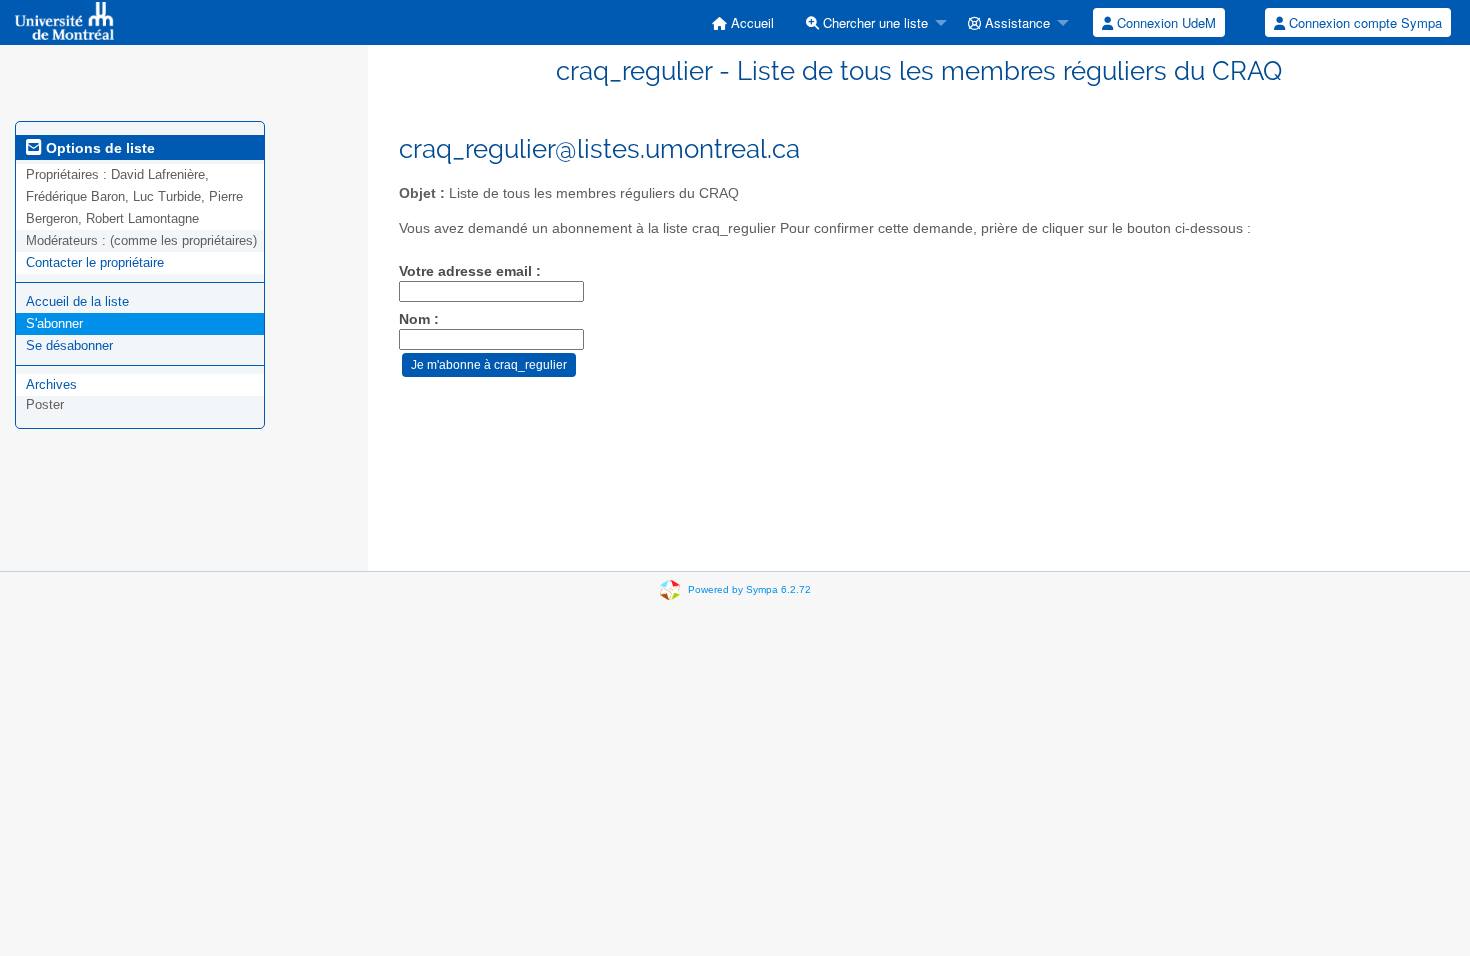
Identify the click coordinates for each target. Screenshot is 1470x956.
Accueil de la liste (77, 301)
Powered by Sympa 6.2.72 (749, 589)
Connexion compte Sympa (1363, 22)
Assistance (1015, 22)
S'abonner (54, 323)
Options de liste (98, 148)
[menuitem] (743, 22)
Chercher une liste (873, 22)
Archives (51, 384)
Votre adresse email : (470, 271)
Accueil (750, 22)
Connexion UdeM (1164, 22)
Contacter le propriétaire (95, 262)
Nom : (419, 319)
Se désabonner (69, 345)
